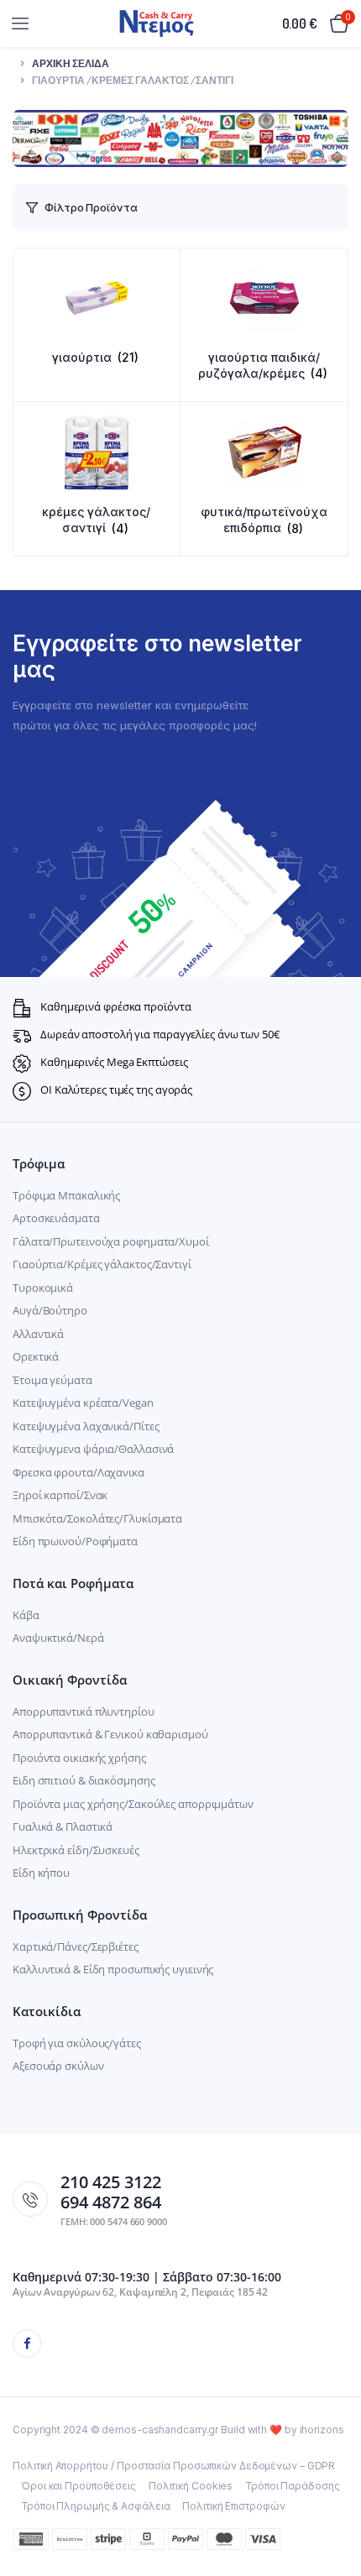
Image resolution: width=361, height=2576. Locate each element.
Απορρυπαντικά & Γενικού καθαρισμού (110, 1734)
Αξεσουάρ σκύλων (58, 2066)
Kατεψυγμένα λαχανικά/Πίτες (86, 1426)
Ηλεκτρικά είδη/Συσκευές (76, 1850)
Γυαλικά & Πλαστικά (63, 1826)
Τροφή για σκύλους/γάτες (77, 2043)
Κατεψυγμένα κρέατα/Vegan (83, 1403)
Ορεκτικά (36, 1356)
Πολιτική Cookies (191, 2486)
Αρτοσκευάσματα (56, 1218)
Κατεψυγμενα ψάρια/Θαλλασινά (93, 1449)
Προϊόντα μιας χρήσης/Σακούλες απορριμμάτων (133, 1804)
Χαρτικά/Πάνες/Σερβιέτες (76, 1946)
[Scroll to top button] (334, 2509)
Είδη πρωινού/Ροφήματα (75, 1541)
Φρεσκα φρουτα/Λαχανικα (78, 1472)
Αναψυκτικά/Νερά (58, 1638)
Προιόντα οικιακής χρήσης (79, 1758)
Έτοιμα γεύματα (52, 1380)
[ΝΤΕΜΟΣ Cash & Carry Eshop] (157, 23)
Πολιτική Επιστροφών (233, 2506)
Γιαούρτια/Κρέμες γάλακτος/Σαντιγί (102, 1264)
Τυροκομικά (43, 1288)
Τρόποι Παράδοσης (292, 2486)
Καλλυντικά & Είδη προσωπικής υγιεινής (113, 1969)
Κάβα (26, 1615)
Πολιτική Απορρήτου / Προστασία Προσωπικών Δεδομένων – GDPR (174, 2466)
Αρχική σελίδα (71, 63)
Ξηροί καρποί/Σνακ (60, 1495)
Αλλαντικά (38, 1334)
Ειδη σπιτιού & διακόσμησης (84, 1780)
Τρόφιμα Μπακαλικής (66, 1195)
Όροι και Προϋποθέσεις (78, 2486)
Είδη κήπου (41, 1873)
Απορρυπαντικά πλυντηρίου (84, 1711)
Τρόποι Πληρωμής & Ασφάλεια (95, 2506)
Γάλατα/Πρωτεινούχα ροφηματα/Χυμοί (111, 1241)
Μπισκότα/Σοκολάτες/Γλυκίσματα (97, 1518)
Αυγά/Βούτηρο (50, 1310)
